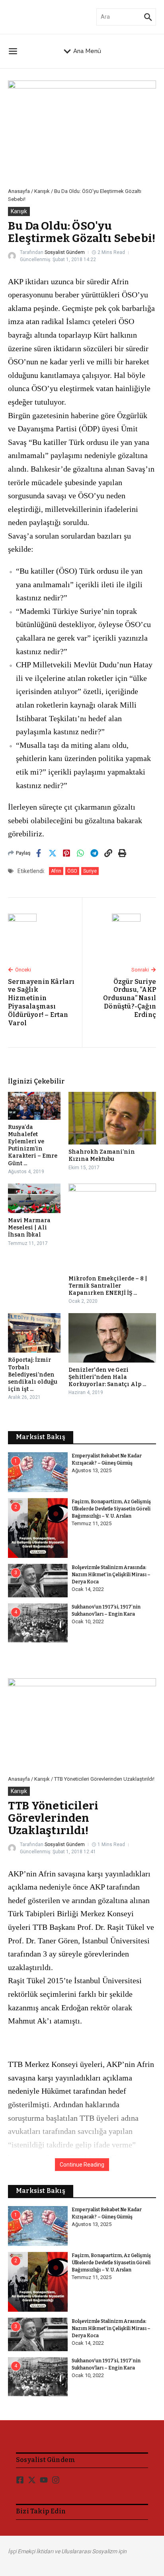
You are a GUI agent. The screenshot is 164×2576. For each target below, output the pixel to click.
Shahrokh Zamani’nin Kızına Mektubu (102, 1155)
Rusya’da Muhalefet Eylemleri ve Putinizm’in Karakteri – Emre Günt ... (33, 1145)
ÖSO (72, 871)
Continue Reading (82, 2165)
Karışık (42, 191)
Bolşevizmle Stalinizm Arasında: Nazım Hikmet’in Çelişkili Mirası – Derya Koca (111, 1575)
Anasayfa (19, 191)
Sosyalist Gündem (65, 252)
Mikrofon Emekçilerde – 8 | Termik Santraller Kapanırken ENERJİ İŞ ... (108, 1286)
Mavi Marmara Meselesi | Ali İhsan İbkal (29, 1228)
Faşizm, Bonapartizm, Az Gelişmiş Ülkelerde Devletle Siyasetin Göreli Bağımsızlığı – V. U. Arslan (111, 1509)
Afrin (56, 871)
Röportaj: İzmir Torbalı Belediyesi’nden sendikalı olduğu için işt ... (33, 1375)
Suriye (90, 871)
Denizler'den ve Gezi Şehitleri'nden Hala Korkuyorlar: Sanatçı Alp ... (107, 1377)
